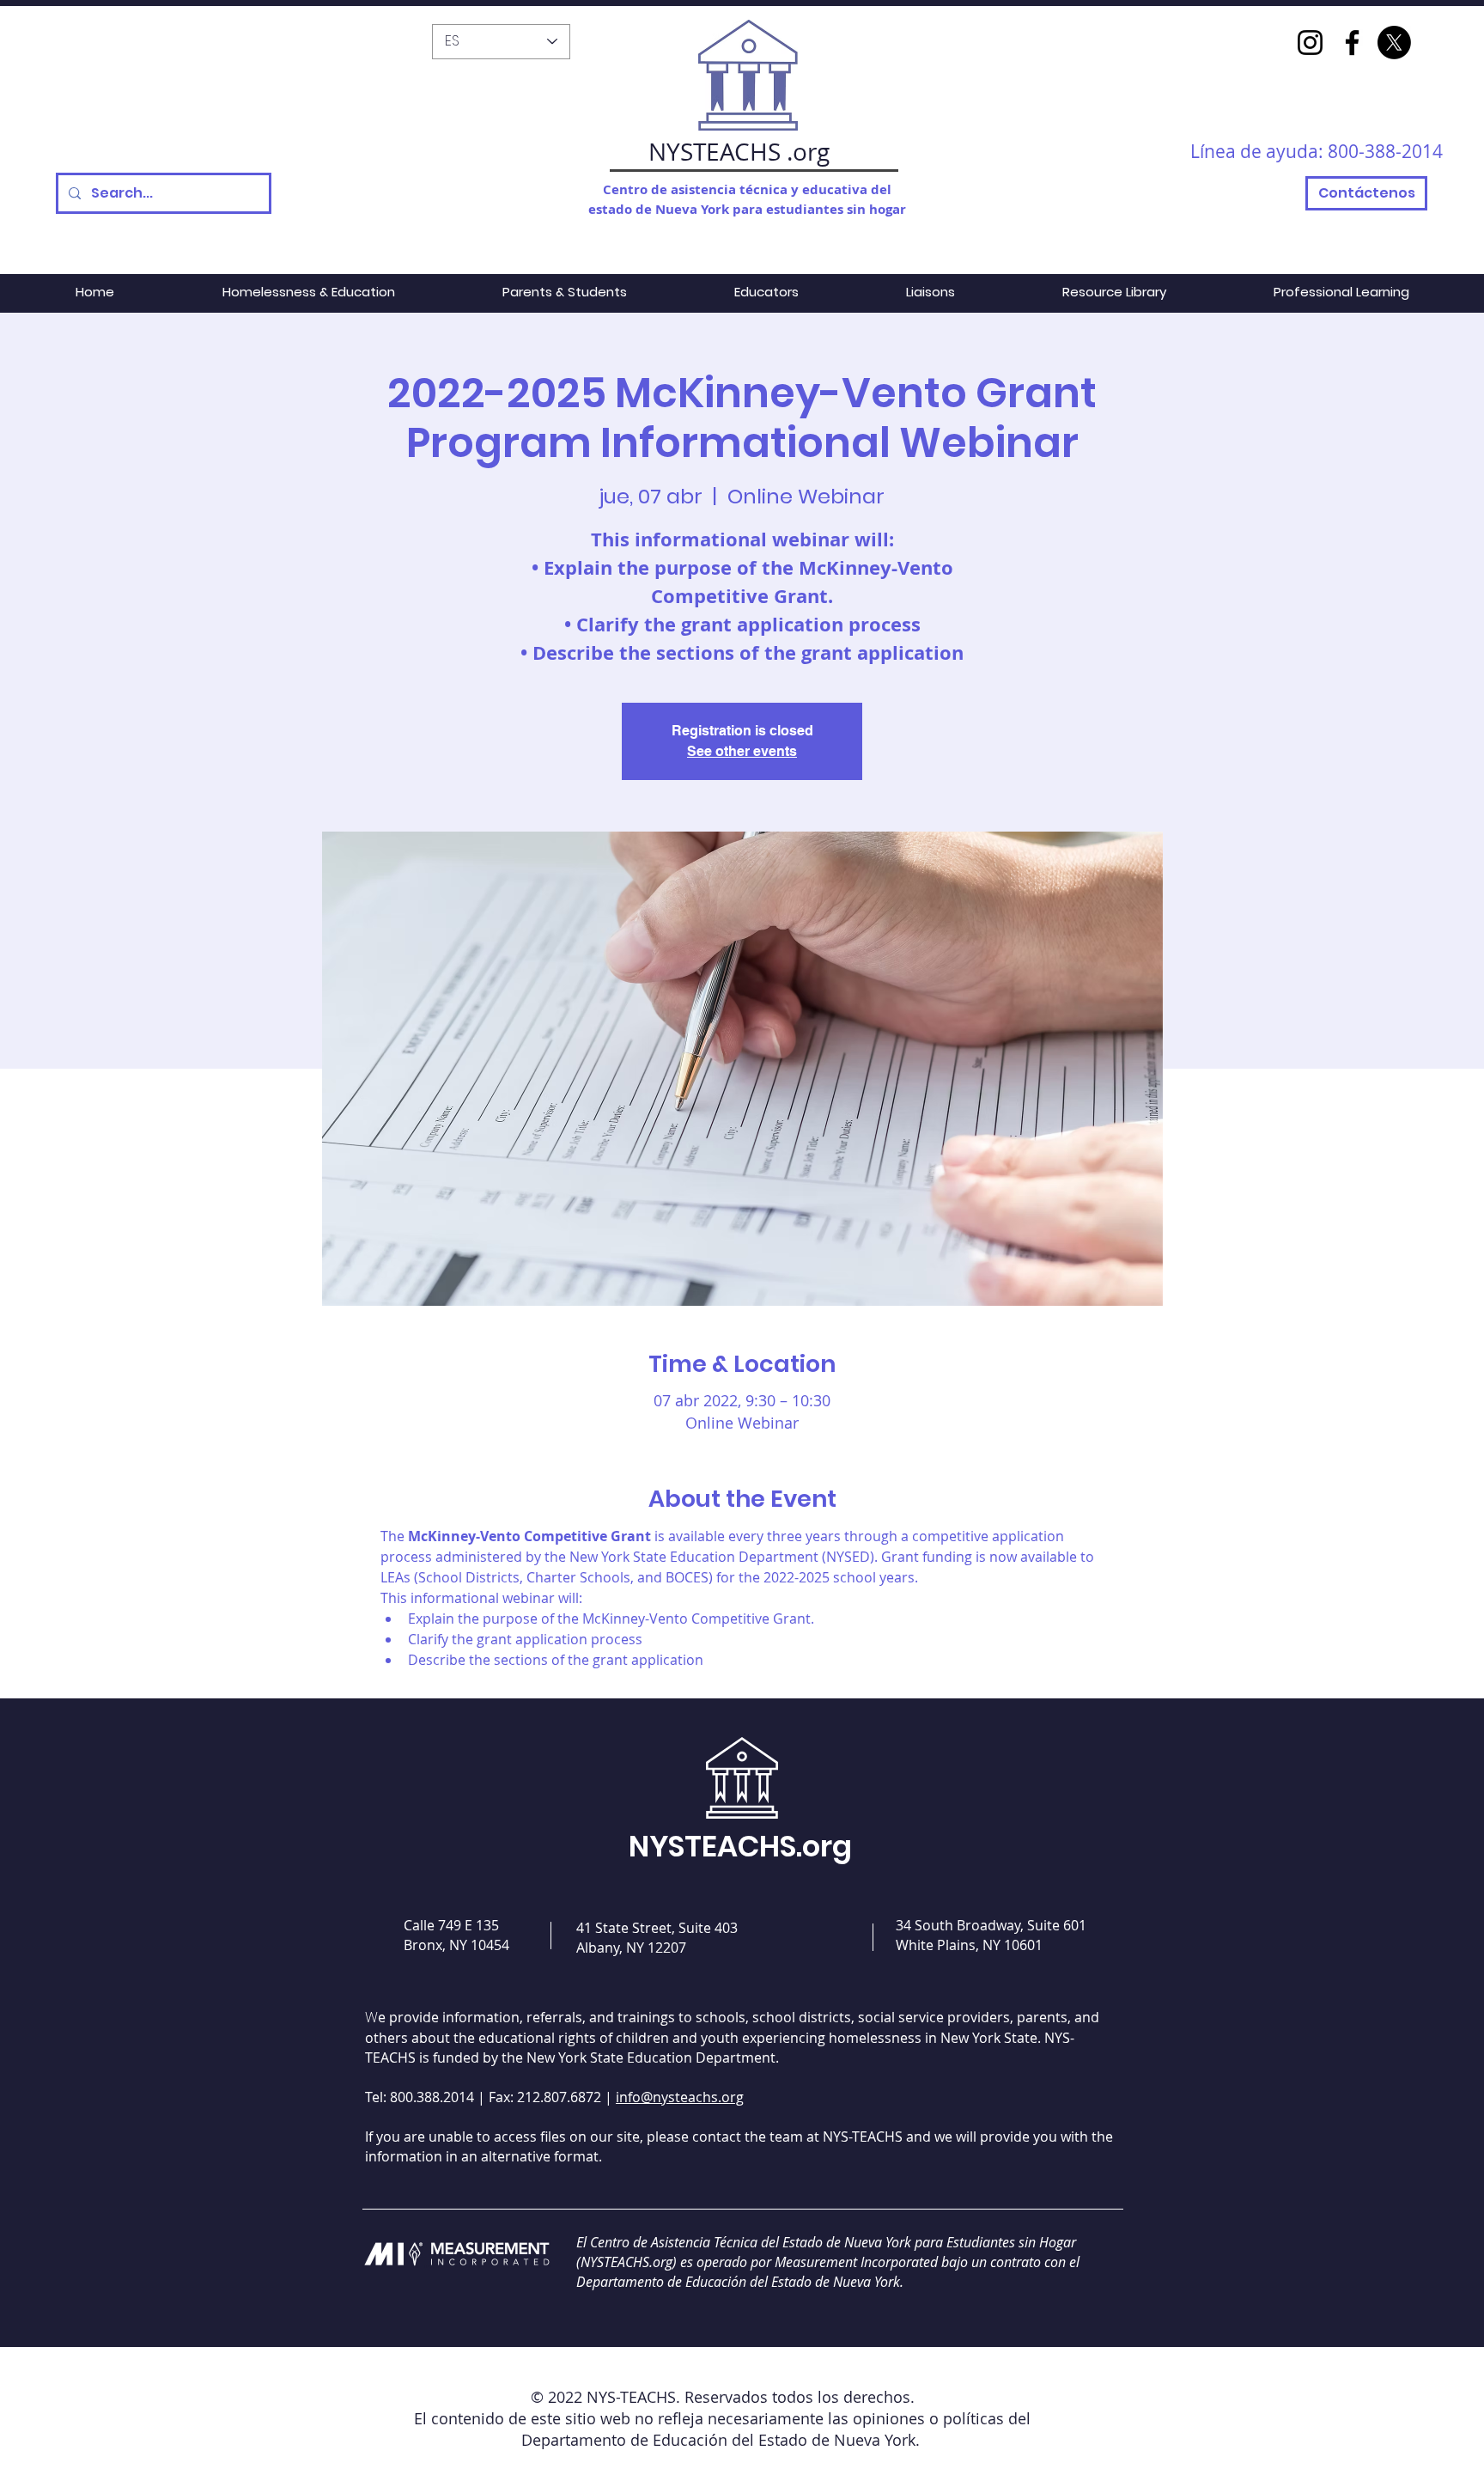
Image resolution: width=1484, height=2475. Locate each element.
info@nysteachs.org (680, 2097)
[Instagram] (1310, 43)
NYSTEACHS (715, 152)
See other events (742, 751)
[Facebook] (1352, 43)
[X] (1394, 43)
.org (808, 152)
